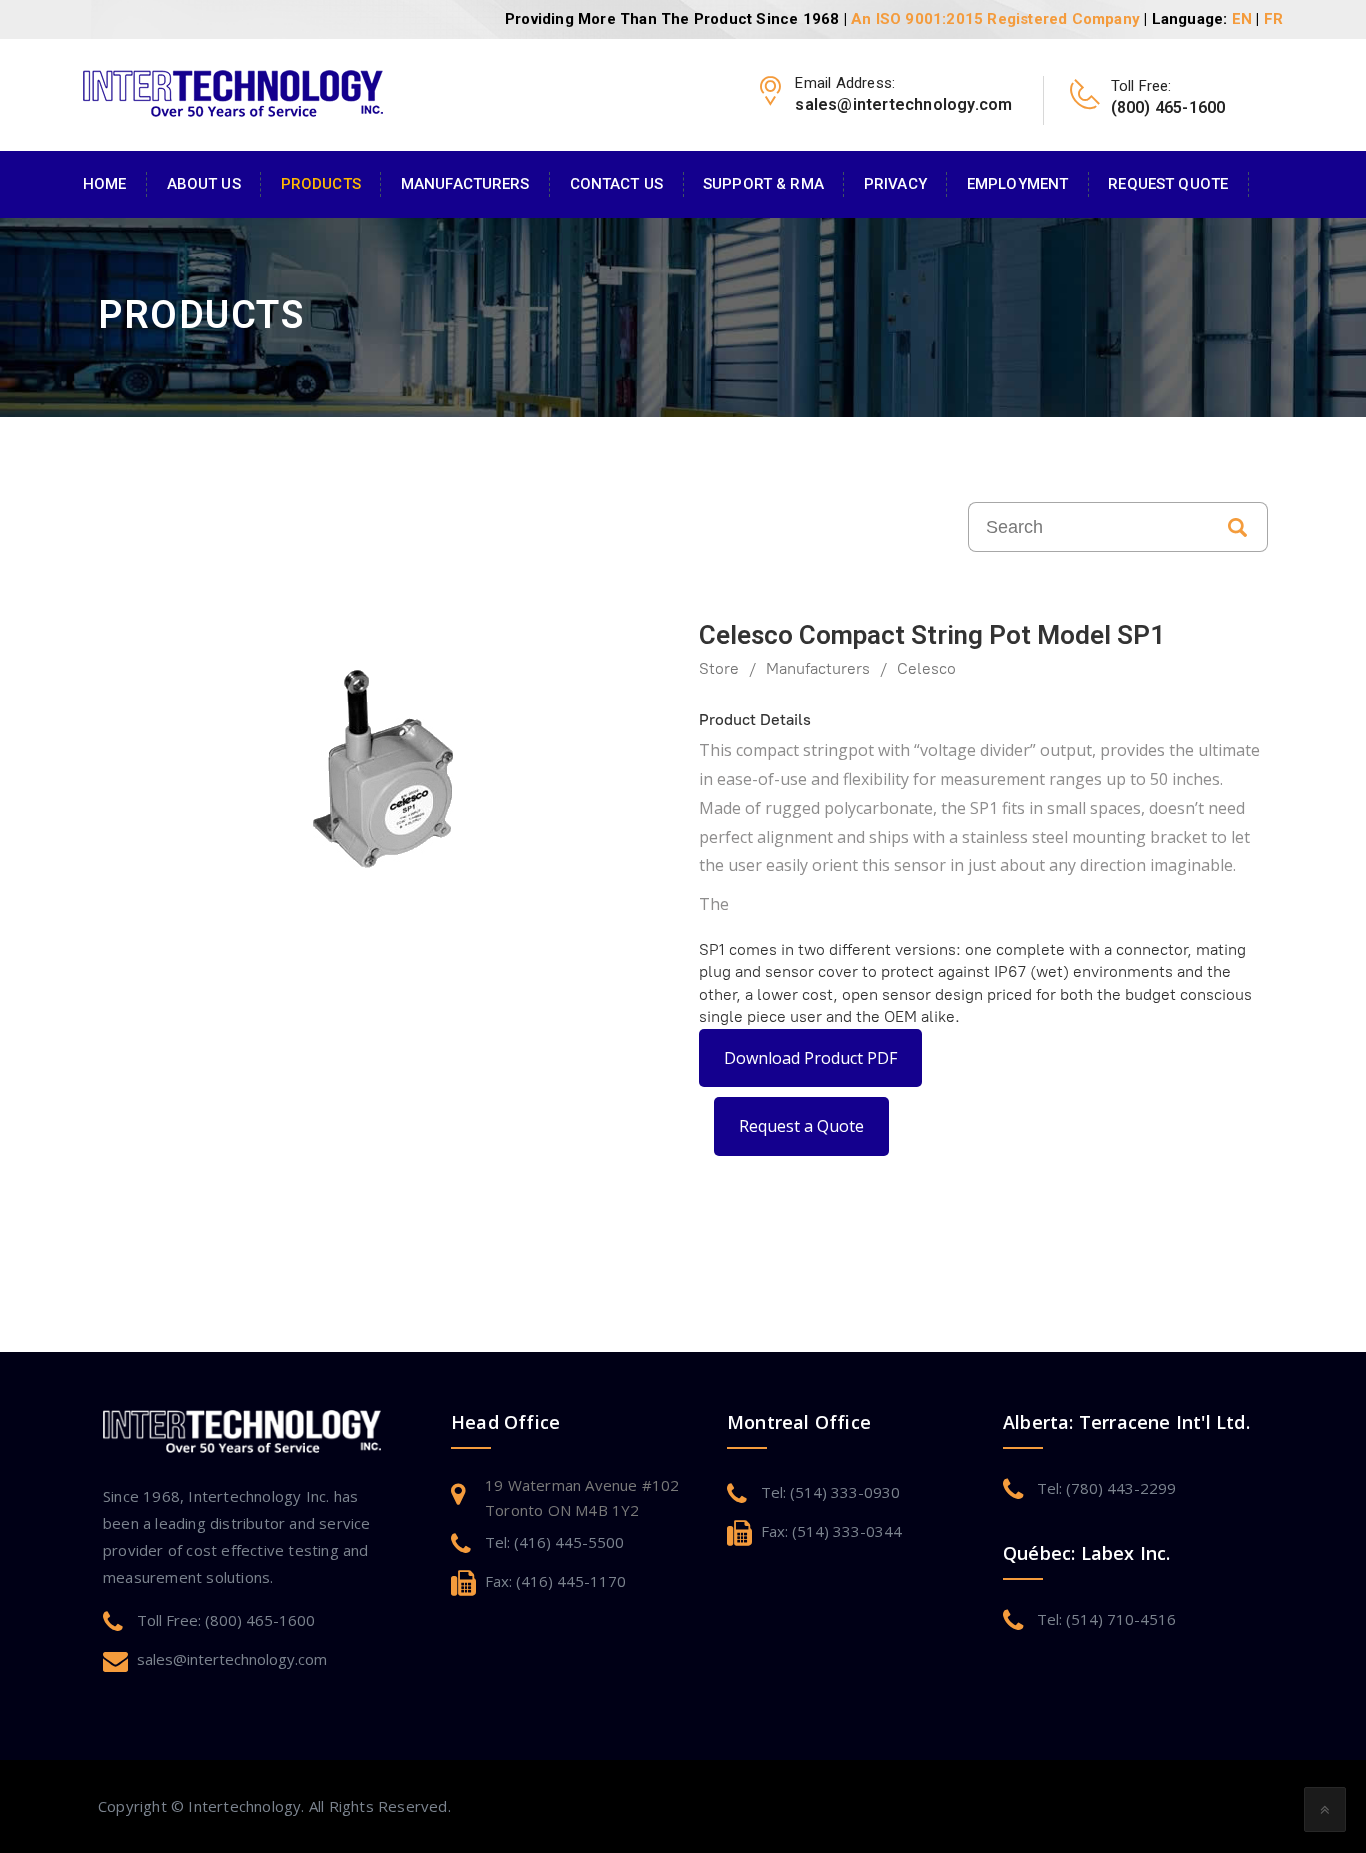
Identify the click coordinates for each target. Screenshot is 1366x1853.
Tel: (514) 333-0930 (830, 1492)
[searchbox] (1088, 527)
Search (1238, 527)
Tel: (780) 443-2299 (1106, 1488)
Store (719, 668)
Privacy (895, 184)
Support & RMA (763, 184)
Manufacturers (465, 184)
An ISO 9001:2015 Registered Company (995, 19)
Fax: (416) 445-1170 (555, 1581)
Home (105, 184)
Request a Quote (801, 1126)
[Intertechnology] (233, 91)
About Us (204, 184)
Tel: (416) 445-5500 (554, 1542)
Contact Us (616, 184)
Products (321, 184)
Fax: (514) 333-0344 (831, 1531)
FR (1273, 19)
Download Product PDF (810, 1058)
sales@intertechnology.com (232, 1659)
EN (1242, 19)
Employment (1017, 184)
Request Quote (1168, 184)
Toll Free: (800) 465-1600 (226, 1620)
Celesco (926, 668)
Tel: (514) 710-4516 (1106, 1619)
